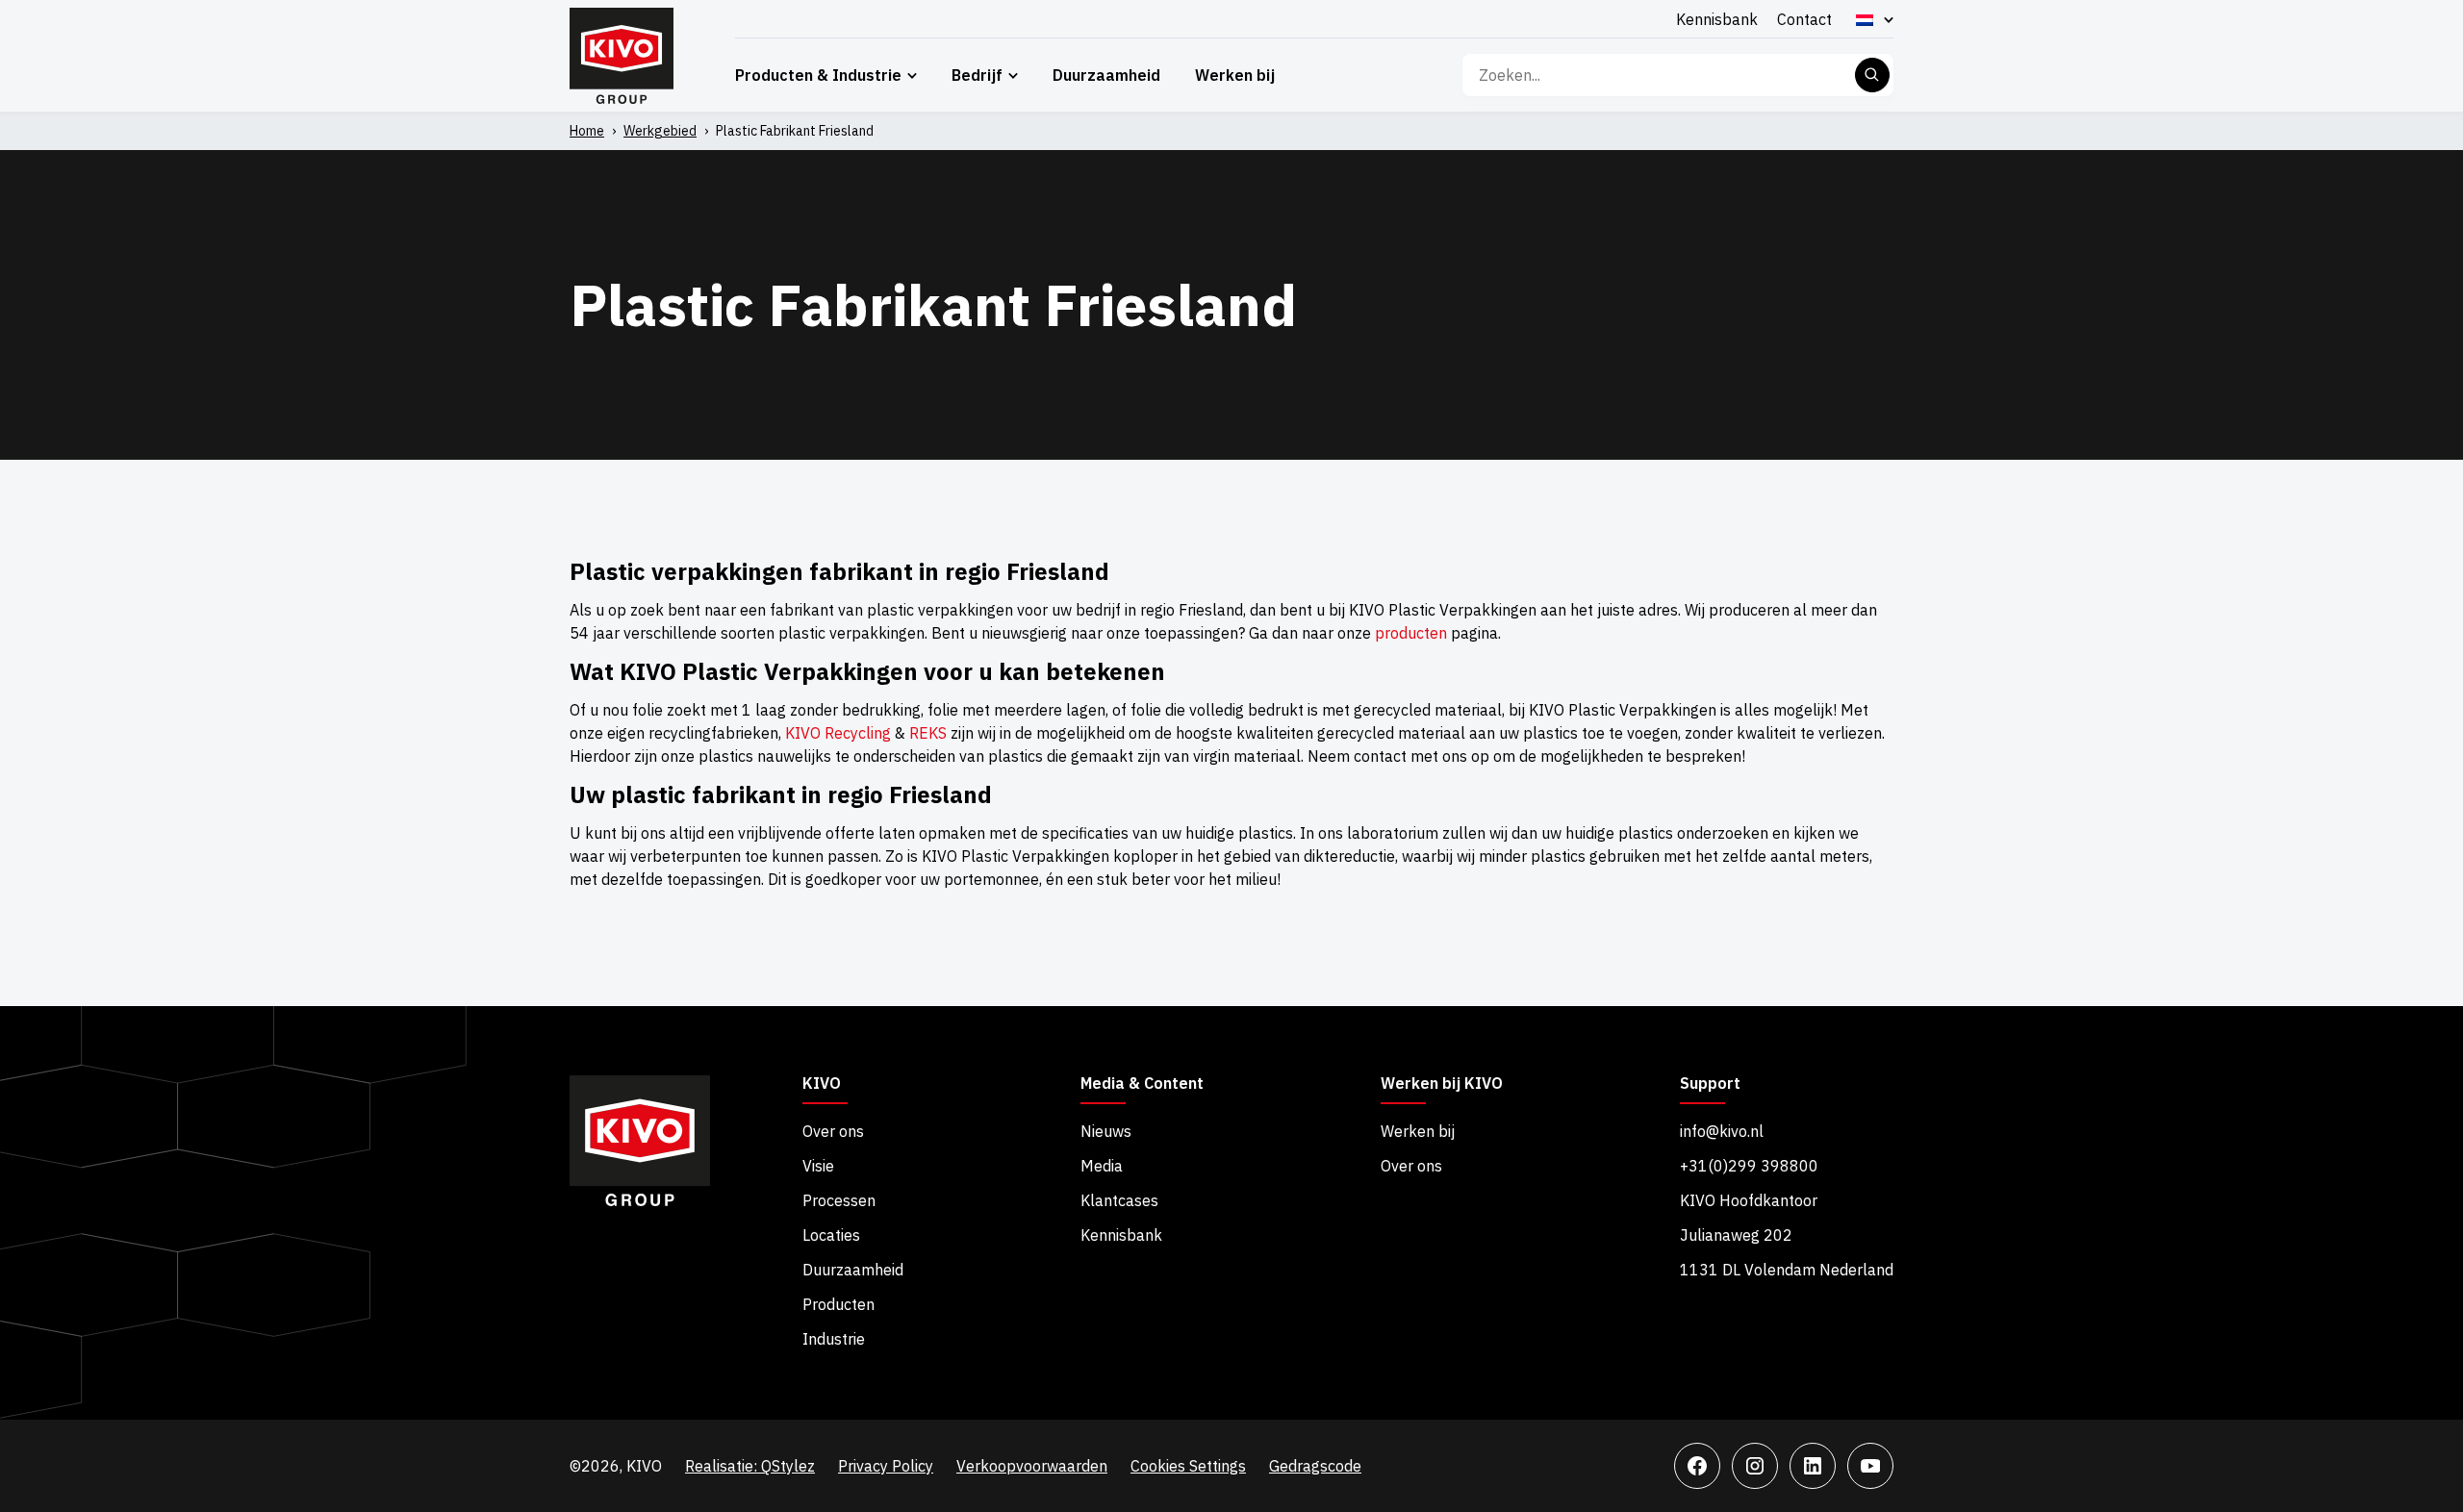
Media (1102, 1166)
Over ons (833, 1131)
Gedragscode (1315, 1466)
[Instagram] (1755, 1466)
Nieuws (1106, 1131)
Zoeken (1872, 75)
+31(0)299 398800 (1749, 1166)
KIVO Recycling (838, 733)
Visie (818, 1166)
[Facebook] (1697, 1466)
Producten (838, 1304)
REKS (928, 733)
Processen (839, 1200)
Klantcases (1119, 1200)
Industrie (834, 1339)
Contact (1804, 19)
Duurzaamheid (1106, 75)
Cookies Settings (1188, 1466)
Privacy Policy (886, 1466)
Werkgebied (660, 131)
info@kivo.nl (1722, 1131)
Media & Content (1142, 1084)
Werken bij (1235, 75)
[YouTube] (1870, 1466)
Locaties (831, 1235)
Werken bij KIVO (1442, 1084)
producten (1411, 633)
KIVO (822, 1084)
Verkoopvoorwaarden (1032, 1466)
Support (1710, 1084)
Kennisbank (1717, 19)
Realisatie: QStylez (750, 1466)
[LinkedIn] (1813, 1466)
